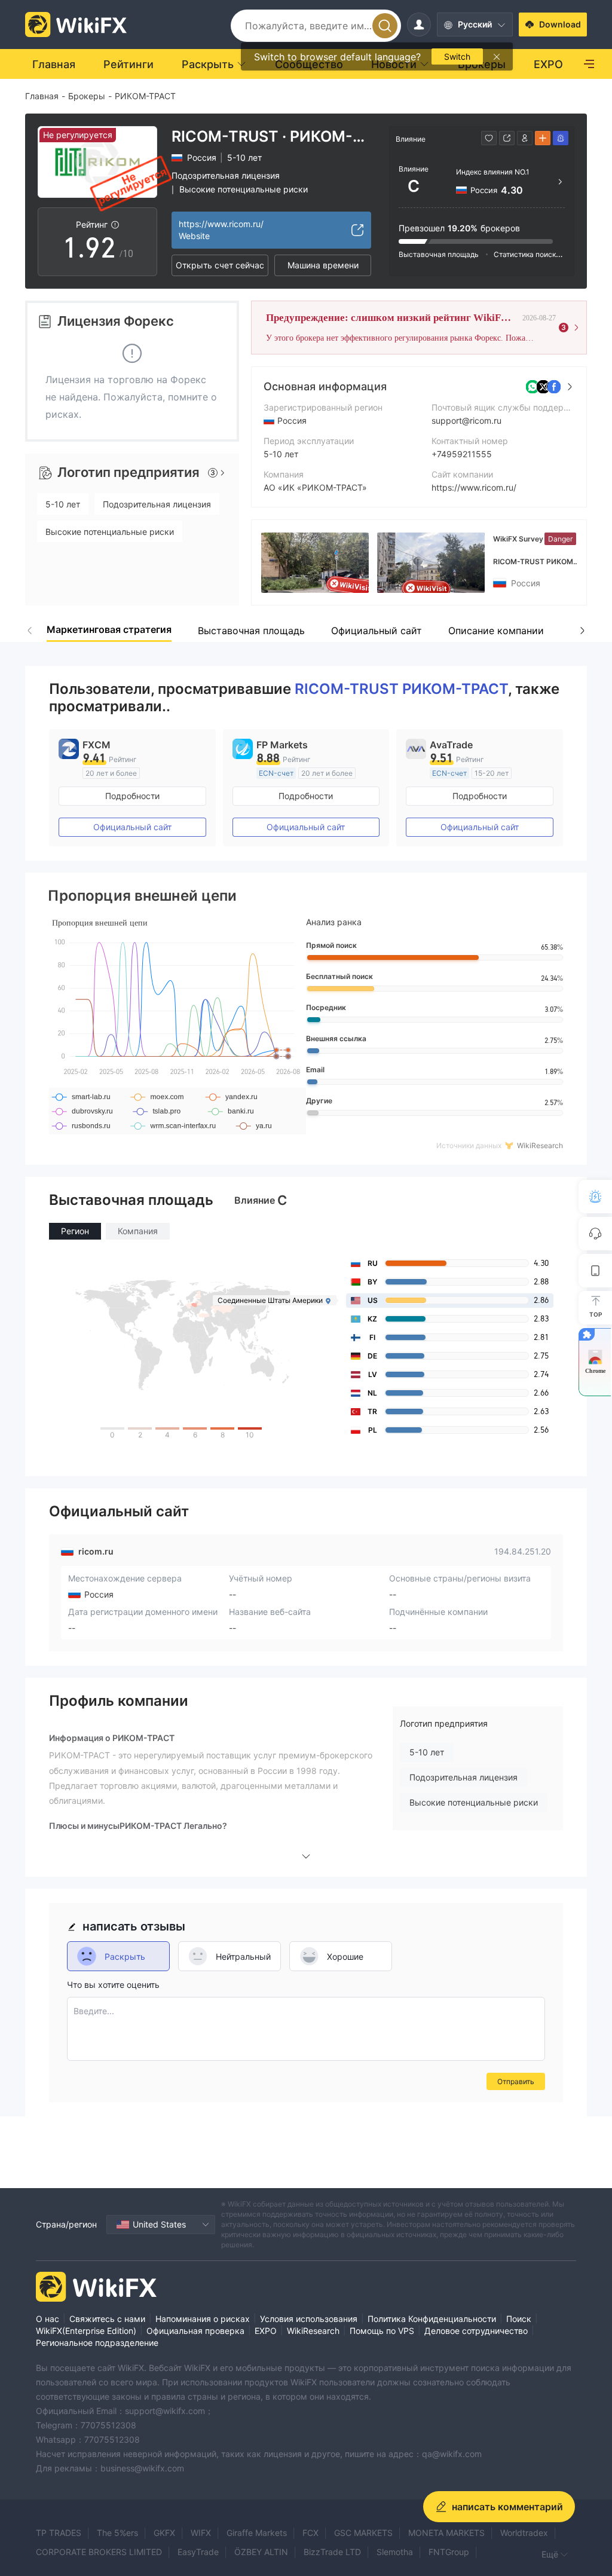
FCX (310, 2533)
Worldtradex (524, 2533)
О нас (48, 2319)
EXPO (266, 2331)
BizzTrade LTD (332, 2552)
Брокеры (87, 96)
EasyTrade (198, 2552)
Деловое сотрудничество (476, 2331)
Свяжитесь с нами (107, 2319)
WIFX (201, 2533)
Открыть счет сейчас (220, 265)
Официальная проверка (195, 2331)
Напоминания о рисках (203, 2319)
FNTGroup (449, 2552)
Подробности (132, 796)
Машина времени (323, 265)
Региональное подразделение (97, 2343)
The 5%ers (117, 2533)
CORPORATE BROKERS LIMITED (99, 2552)
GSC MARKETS (363, 2533)
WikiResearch (313, 2331)
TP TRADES (59, 2533)
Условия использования (309, 2319)
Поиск (519, 2319)
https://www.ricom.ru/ (474, 487)
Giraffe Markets (257, 2533)
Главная (42, 96)
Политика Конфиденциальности (432, 2319)
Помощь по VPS (382, 2331)
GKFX (164, 2533)
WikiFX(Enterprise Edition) (86, 2331)
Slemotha (395, 2552)
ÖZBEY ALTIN (261, 2552)
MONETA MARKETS (446, 2533)
